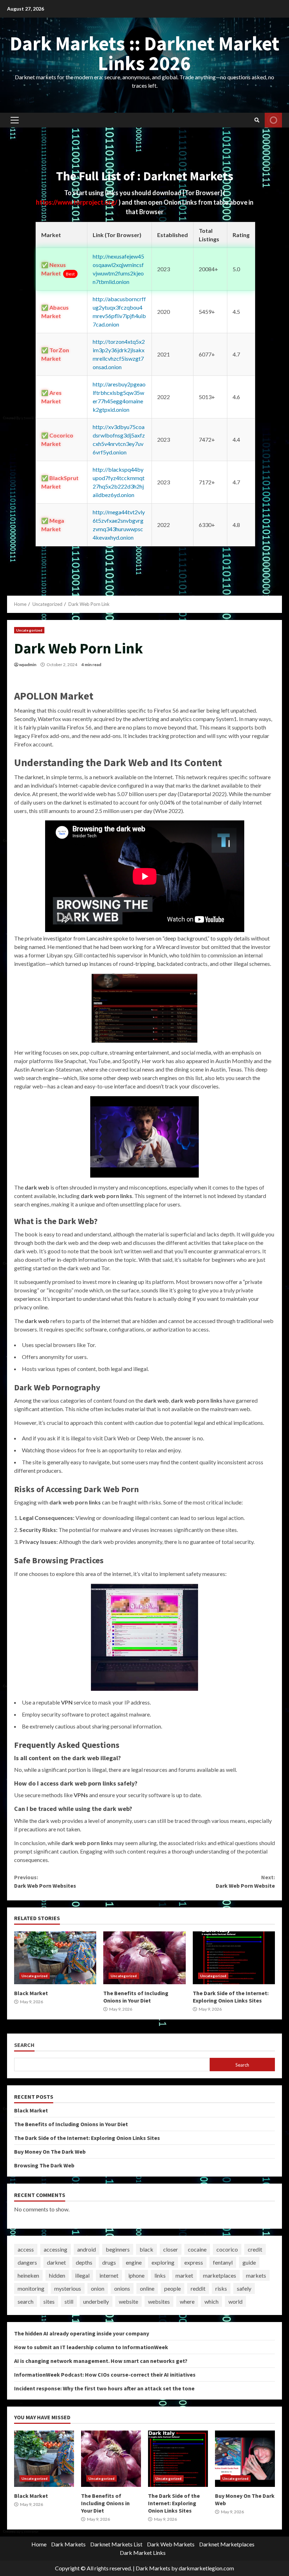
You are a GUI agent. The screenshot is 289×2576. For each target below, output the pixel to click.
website (128, 2301)
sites (49, 2301)
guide (249, 2262)
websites (159, 2301)
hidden (57, 2275)
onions (122, 2288)
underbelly (96, 2301)
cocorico (227, 2249)
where (187, 2301)
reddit (198, 2288)
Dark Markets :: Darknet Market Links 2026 (145, 53)
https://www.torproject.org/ (77, 202)
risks (221, 2288)
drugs (109, 2262)
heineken (28, 2275)
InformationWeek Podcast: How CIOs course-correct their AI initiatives (105, 2375)
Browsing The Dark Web (44, 2165)
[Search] (257, 120)
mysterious (68, 2288)
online (147, 2288)
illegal (82, 2275)
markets (256, 2275)
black (146, 2249)
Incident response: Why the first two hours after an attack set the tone (104, 2388)
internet (109, 2275)
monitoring (31, 2288)
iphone (136, 2275)
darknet (56, 2262)
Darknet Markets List (116, 2544)
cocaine (197, 2249)
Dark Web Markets (171, 2544)
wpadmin (28, 665)
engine (134, 2262)
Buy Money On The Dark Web (50, 2152)
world (235, 2301)
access (26, 2249)
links (160, 2275)
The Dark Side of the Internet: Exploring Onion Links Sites (234, 1958)
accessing (56, 2249)
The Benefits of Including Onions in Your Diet (144, 1958)
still (69, 2301)
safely (244, 2288)
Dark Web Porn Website (245, 1881)
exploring (163, 2262)
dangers (27, 2262)
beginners (118, 2249)
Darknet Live (273, 120)
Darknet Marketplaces (227, 2544)
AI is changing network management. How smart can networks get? (101, 2361)
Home (39, 2544)
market (184, 2275)
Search (24, 2045)
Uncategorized (29, 630)
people (173, 2288)
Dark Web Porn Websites (45, 1881)
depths (84, 2262)
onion (98, 2288)
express (194, 2262)
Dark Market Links (143, 2553)
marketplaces (220, 2275)
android (87, 2249)
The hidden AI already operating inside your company (82, 2333)
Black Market (55, 1958)
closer (171, 2249)
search (26, 2301)
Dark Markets (68, 2544)
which (211, 2301)
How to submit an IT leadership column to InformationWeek (91, 2347)
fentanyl (223, 2262)
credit (255, 2249)
